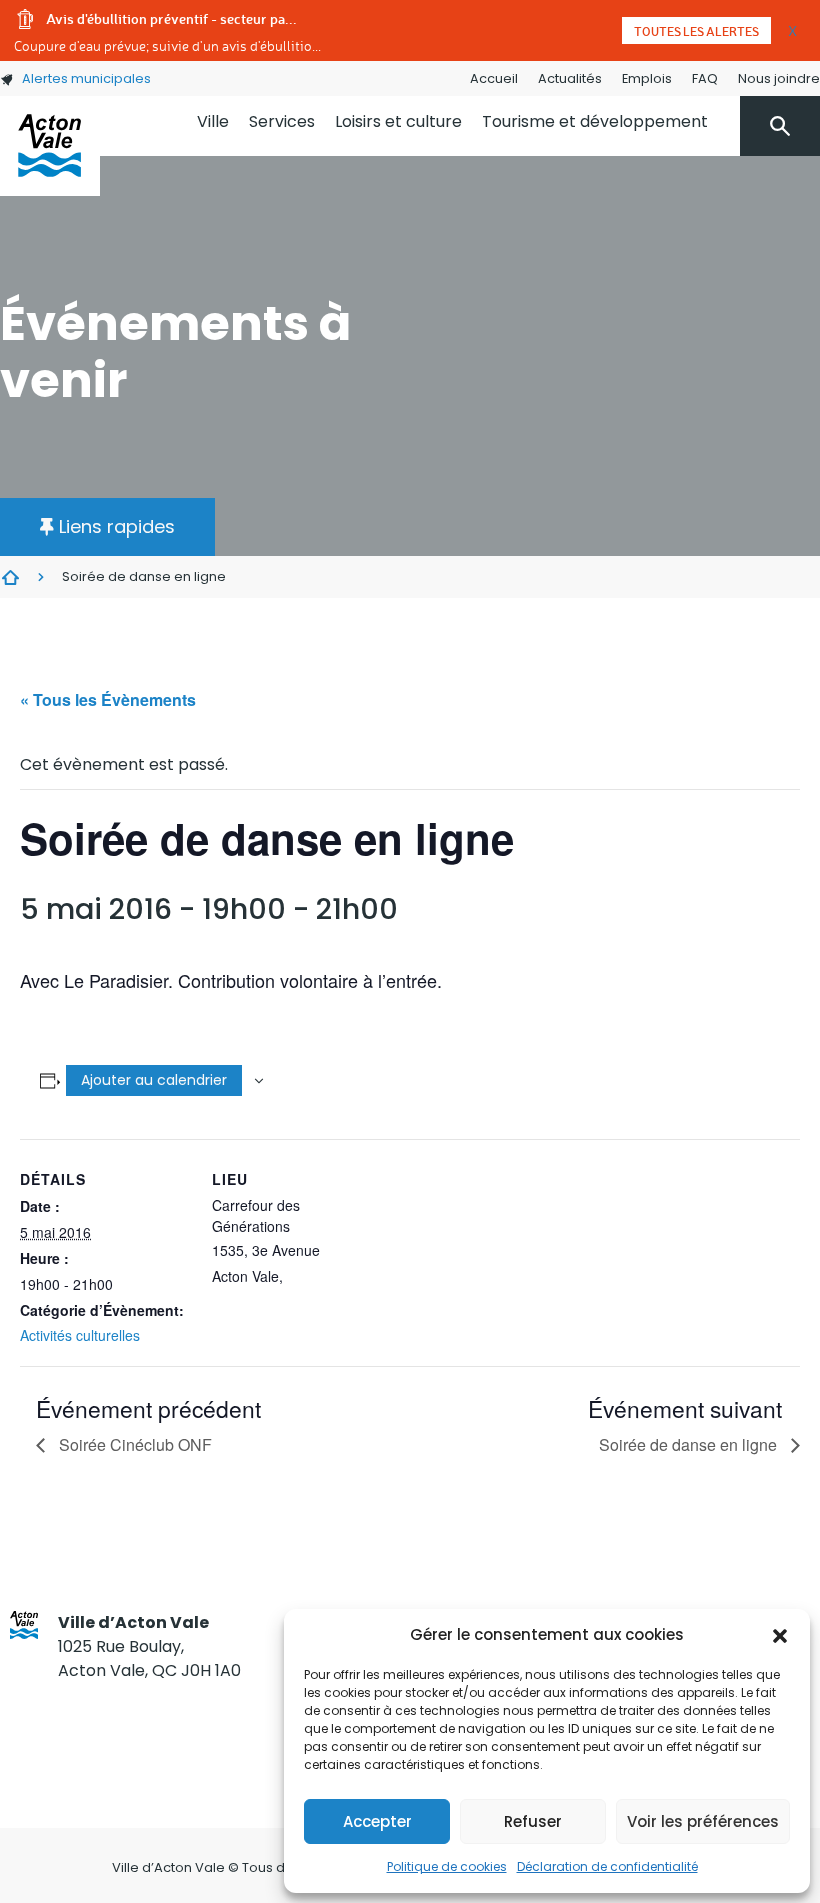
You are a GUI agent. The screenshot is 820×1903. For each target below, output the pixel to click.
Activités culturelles (80, 1335)
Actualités (570, 78)
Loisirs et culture (398, 121)
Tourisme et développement (595, 121)
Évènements (10, 577)
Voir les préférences (703, 1821)
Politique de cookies (447, 1866)
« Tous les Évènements (108, 699)
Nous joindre (779, 78)
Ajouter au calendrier (154, 1080)
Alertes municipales (86, 78)
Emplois (647, 78)
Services (282, 121)
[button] (780, 1635)
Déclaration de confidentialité (607, 1866)
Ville (213, 121)
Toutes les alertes (696, 31)
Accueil (494, 78)
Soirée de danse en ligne (690, 1444)
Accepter (377, 1821)
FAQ (705, 78)
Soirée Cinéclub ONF (133, 1444)
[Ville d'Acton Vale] (50, 146)
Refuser (533, 1821)
